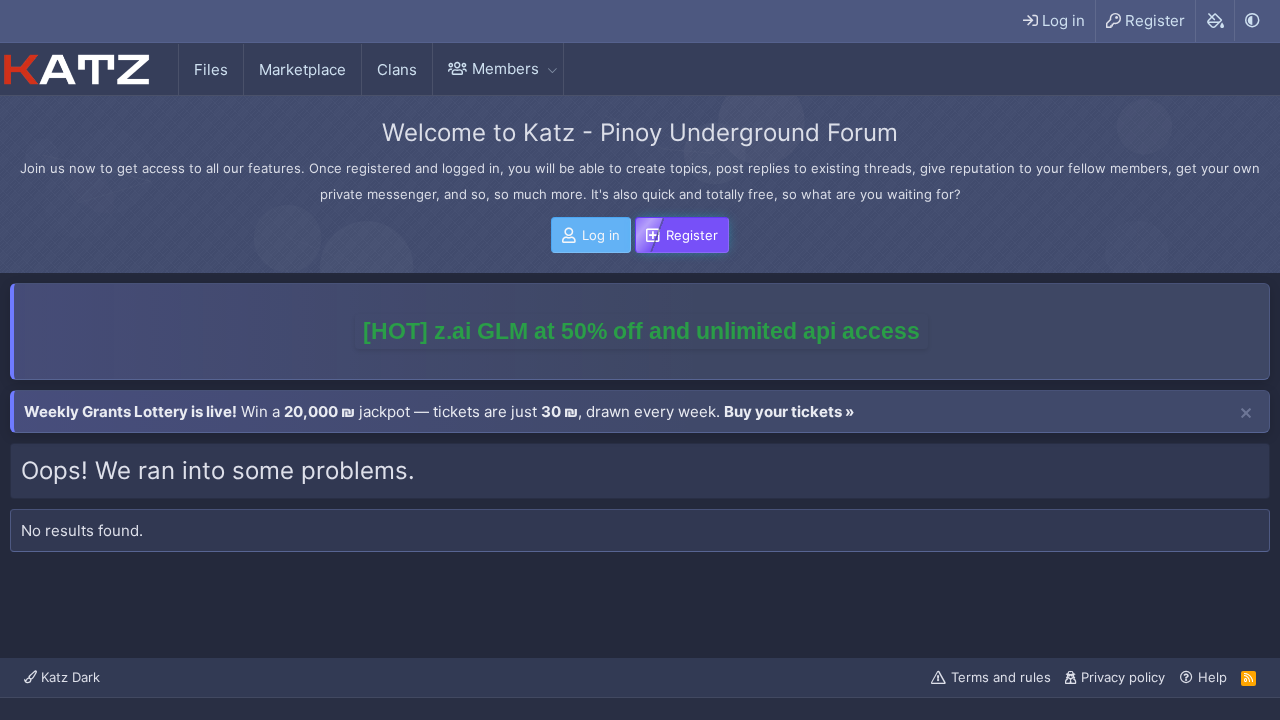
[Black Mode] (1252, 20)
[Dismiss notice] (1246, 414)
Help (1212, 677)
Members (505, 68)
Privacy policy (1123, 677)
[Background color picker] (1214, 21)
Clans (397, 69)
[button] (552, 68)
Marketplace (302, 69)
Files (211, 69)
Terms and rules (1001, 677)
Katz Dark (68, 677)
